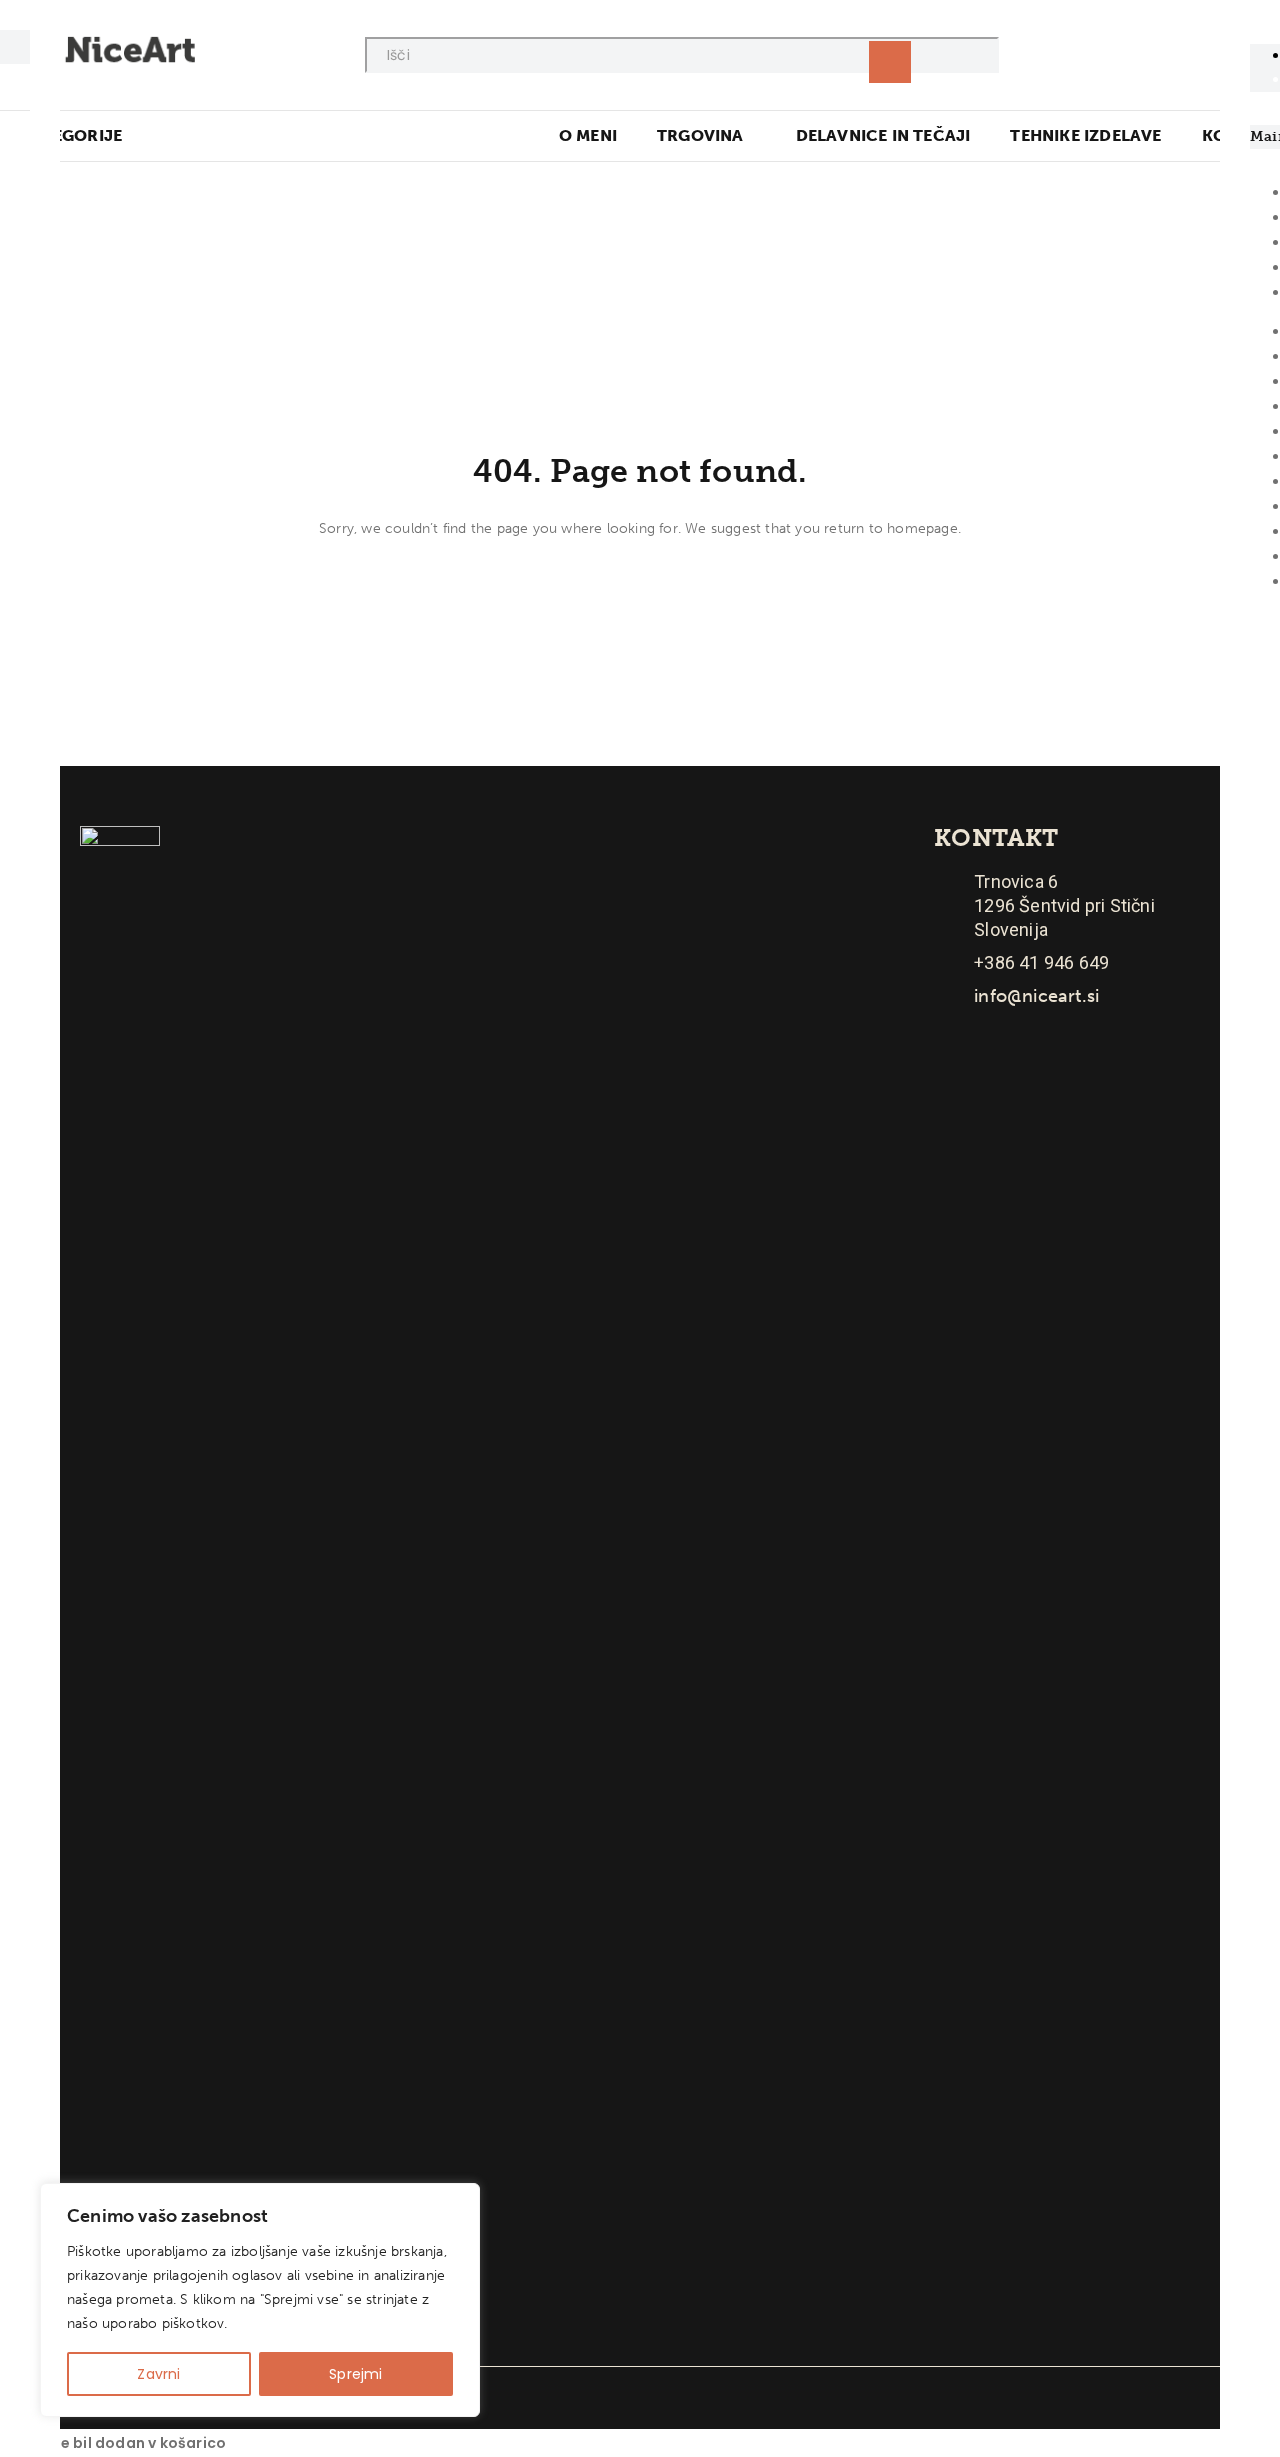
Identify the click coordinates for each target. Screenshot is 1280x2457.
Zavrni (158, 2374)
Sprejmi (355, 2374)
